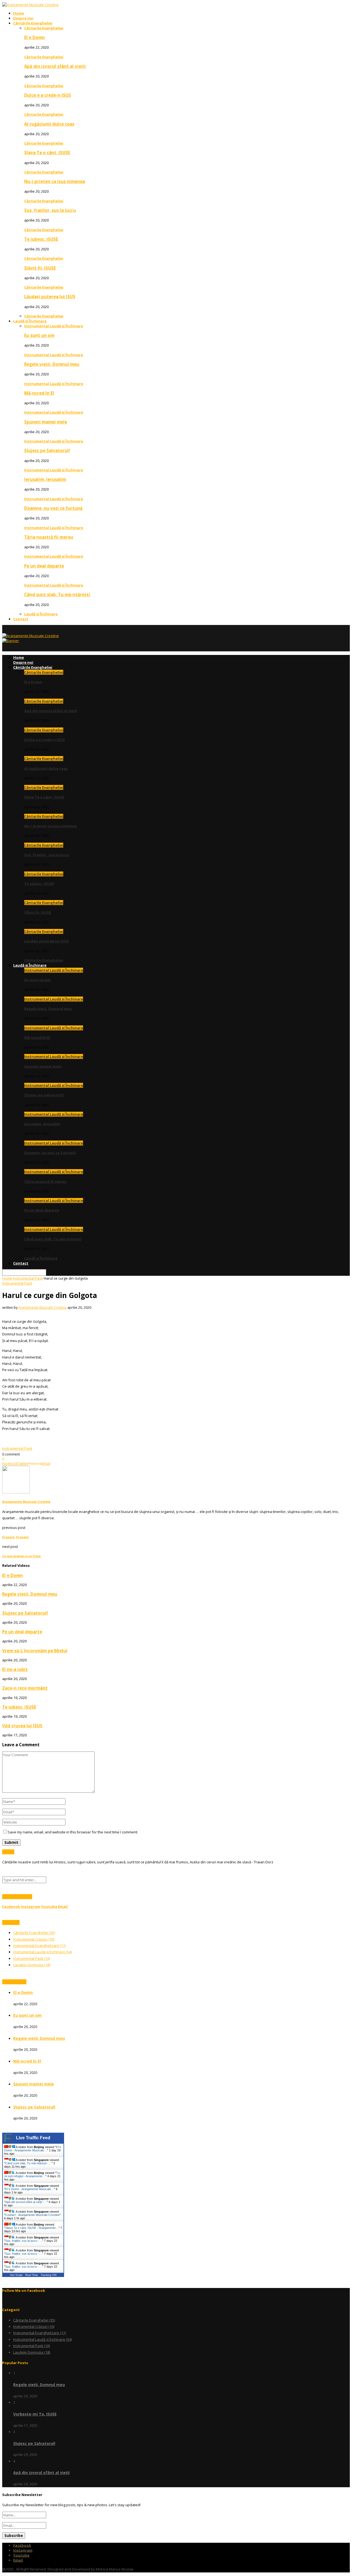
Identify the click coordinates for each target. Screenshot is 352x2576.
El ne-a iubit (15, 1669)
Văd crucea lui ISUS (22, 1726)
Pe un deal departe (44, 566)
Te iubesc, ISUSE (41, 239)
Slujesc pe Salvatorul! (47, 450)
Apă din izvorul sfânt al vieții (55, 66)
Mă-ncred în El (39, 393)
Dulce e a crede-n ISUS (48, 95)
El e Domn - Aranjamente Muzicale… (33, 2149)
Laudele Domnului (32, 1965)
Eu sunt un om (39, 335)
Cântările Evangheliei (33, 23)
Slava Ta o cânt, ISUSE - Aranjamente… (32, 2228)
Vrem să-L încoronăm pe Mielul (35, 1651)
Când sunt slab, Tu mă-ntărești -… (28, 2163)
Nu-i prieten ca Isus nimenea (55, 181)
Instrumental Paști (28, 1278)
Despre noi (23, 18)
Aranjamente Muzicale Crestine (42, 1308)
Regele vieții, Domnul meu (52, 364)
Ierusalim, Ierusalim (45, 479)
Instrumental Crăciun (34, 1939)
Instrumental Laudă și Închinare (54, 326)
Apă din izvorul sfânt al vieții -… (26, 2202)
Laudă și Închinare (30, 321)
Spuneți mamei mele (46, 422)
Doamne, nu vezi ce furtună (53, 508)
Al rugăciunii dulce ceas (49, 124)
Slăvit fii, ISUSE (40, 268)
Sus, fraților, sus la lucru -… (24, 2241)
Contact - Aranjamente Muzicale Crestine (32, 2215)
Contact (21, 619)
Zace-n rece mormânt (25, 1688)
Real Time (32, 2275)
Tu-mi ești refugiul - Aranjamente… (32, 2174)
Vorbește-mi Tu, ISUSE (35, 2414)
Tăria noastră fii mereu (49, 537)
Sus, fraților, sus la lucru (50, 210)
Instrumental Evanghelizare (39, 1946)
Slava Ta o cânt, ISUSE (47, 153)
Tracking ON (49, 2275)
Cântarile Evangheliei (44, 28)
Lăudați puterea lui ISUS (50, 297)
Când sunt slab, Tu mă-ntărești (57, 594)
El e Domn (35, 37)
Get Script (16, 2275)
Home (19, 13)
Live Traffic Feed (33, 2138)
